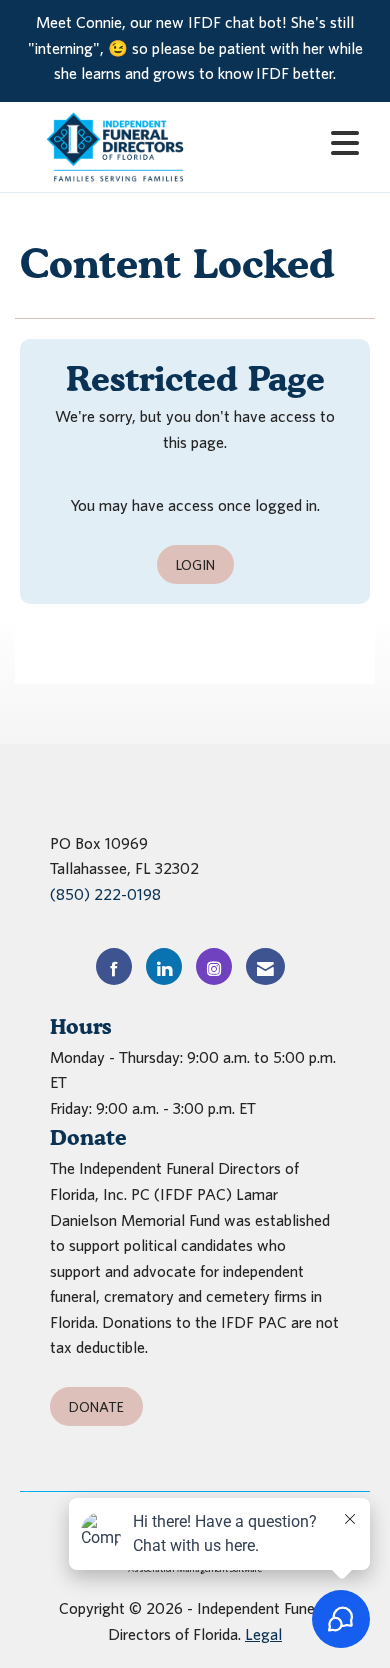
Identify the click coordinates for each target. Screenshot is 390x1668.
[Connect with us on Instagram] (214, 966)
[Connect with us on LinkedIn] (164, 966)
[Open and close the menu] (292, 143)
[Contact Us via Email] (265, 966)
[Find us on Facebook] (114, 966)
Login (195, 564)
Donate (96, 1406)
